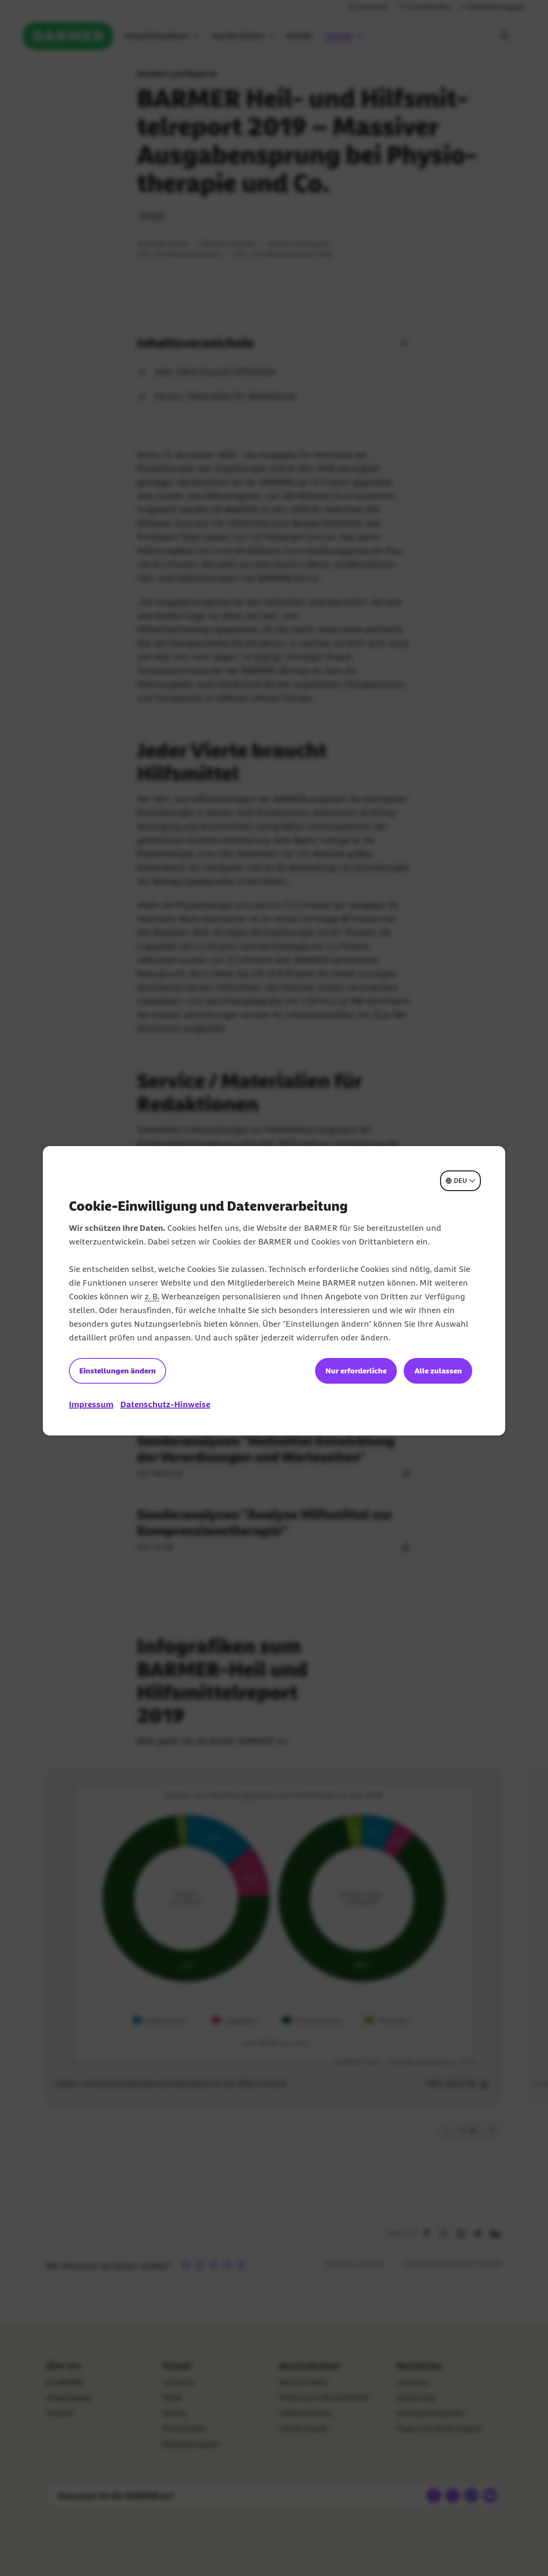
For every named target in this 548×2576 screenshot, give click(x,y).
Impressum (91, 1404)
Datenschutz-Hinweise (165, 1404)
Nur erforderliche (356, 1371)
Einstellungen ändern (118, 1371)
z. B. (152, 1296)
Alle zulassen (438, 1371)
